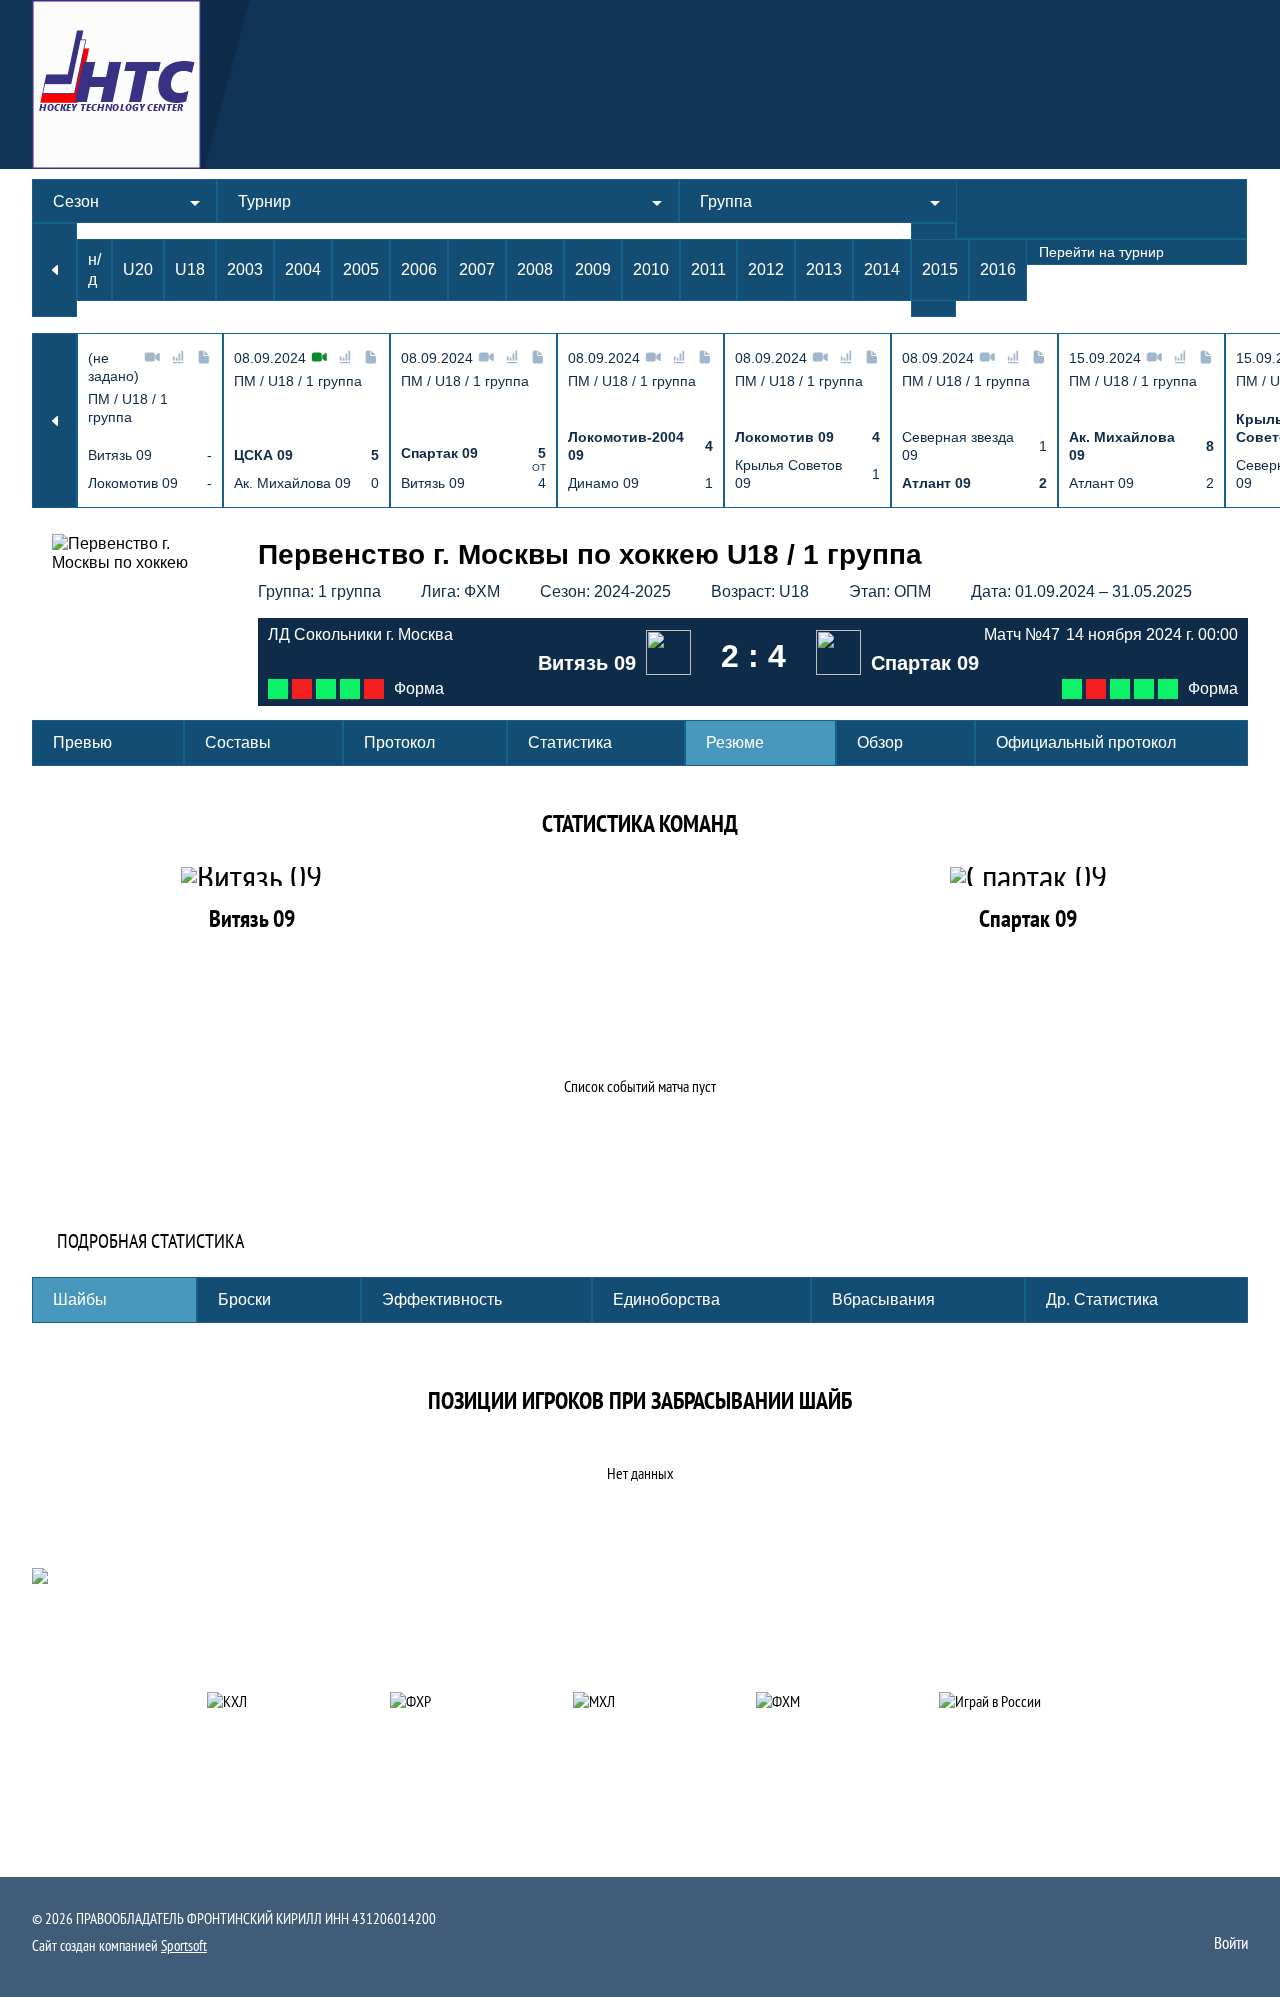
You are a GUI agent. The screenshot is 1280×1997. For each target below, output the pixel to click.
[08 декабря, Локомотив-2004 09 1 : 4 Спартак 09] (1144, 689)
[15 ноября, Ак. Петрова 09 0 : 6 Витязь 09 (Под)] (326, 689)
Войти (1231, 1943)
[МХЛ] (640, 1701)
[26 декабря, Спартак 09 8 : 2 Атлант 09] (1168, 689)
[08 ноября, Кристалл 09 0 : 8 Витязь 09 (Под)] (278, 689)
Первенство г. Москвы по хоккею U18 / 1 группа (590, 554)
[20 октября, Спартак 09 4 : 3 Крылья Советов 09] (1072, 689)
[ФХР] (457, 1701)
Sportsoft (184, 1945)
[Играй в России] (1006, 1701)
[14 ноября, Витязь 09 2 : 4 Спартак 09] (1120, 689)
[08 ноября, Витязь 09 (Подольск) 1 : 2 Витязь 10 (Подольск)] (302, 689)
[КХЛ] (274, 1701)
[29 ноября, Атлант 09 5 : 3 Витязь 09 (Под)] (374, 689)
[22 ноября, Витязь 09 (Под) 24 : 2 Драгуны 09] (350, 689)
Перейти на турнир (1101, 252)
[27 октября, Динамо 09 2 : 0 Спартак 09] (1096, 689)
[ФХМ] (823, 1701)
